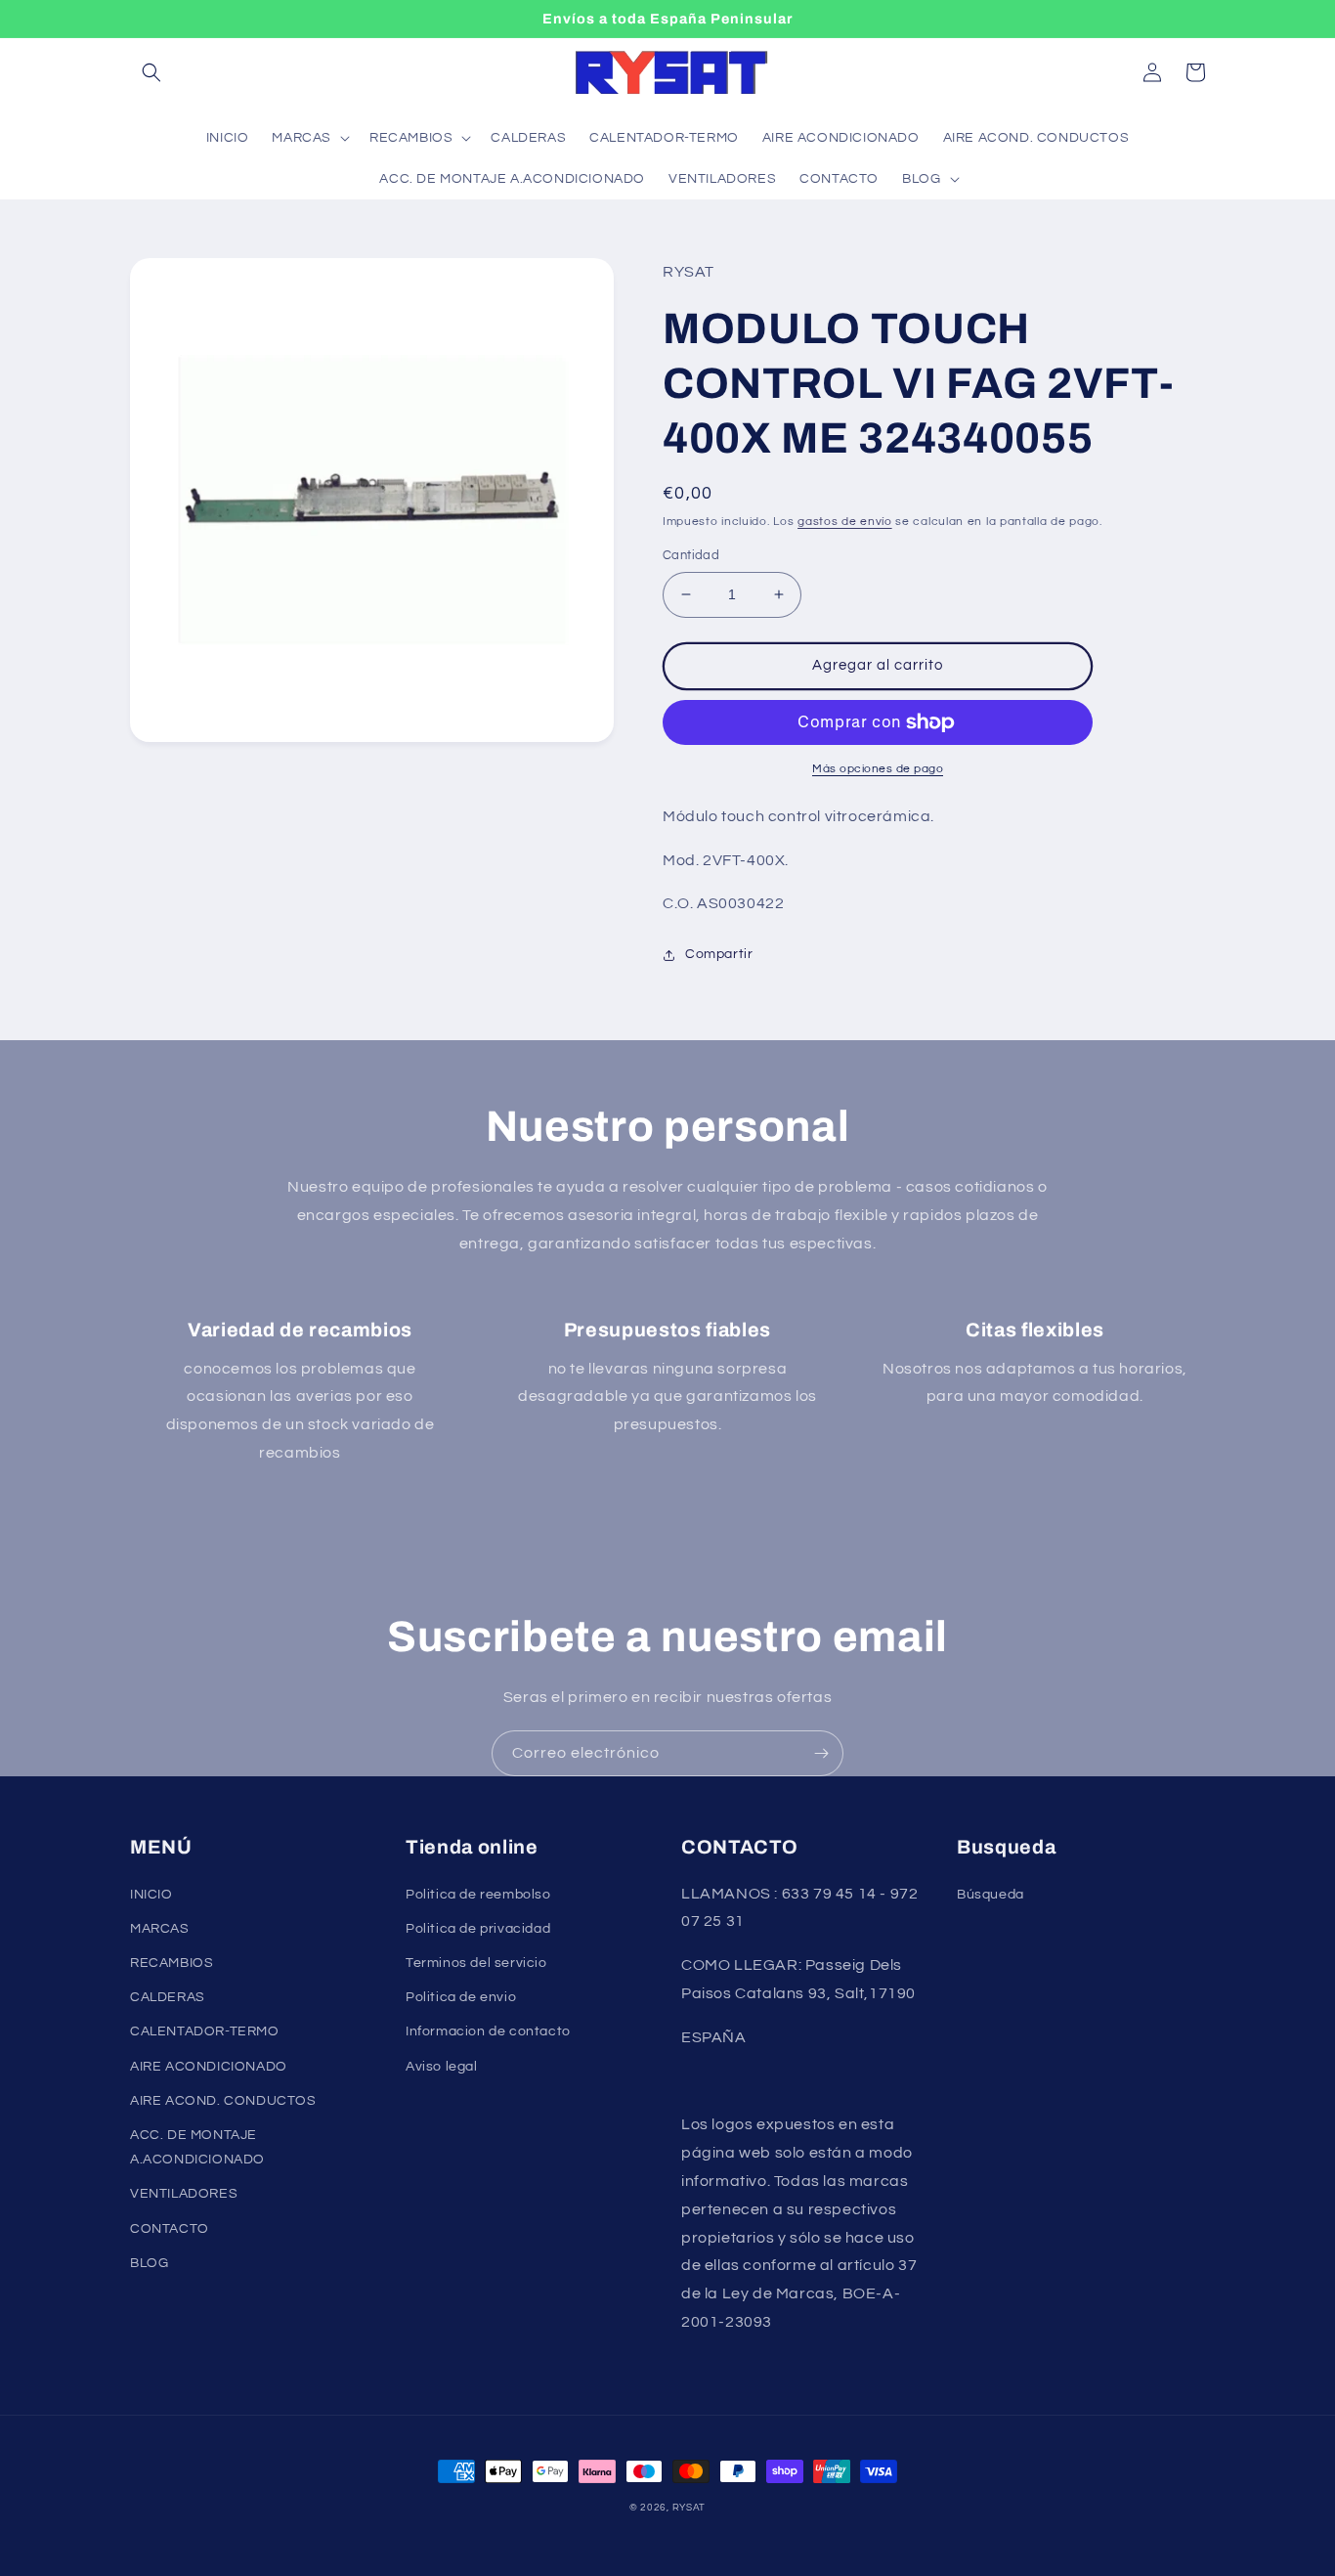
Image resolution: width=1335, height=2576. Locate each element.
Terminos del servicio (476, 1963)
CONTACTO (170, 2229)
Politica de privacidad (478, 1929)
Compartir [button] (719, 954)
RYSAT (689, 2508)
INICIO (151, 1895)
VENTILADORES (184, 2194)
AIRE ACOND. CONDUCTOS (223, 2101)
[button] (151, 72)
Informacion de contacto (488, 2031)
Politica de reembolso (478, 1895)
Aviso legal (442, 2067)
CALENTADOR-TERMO (205, 2031)
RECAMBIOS (172, 1963)
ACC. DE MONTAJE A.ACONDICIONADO (197, 2147)
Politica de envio (461, 1997)
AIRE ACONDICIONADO (209, 2067)
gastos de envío (845, 522)
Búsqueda (990, 1895)
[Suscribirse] (821, 1753)
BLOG (149, 2263)
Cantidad (691, 555)
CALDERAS (168, 1997)
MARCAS (160, 1929)
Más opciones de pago (878, 769)
